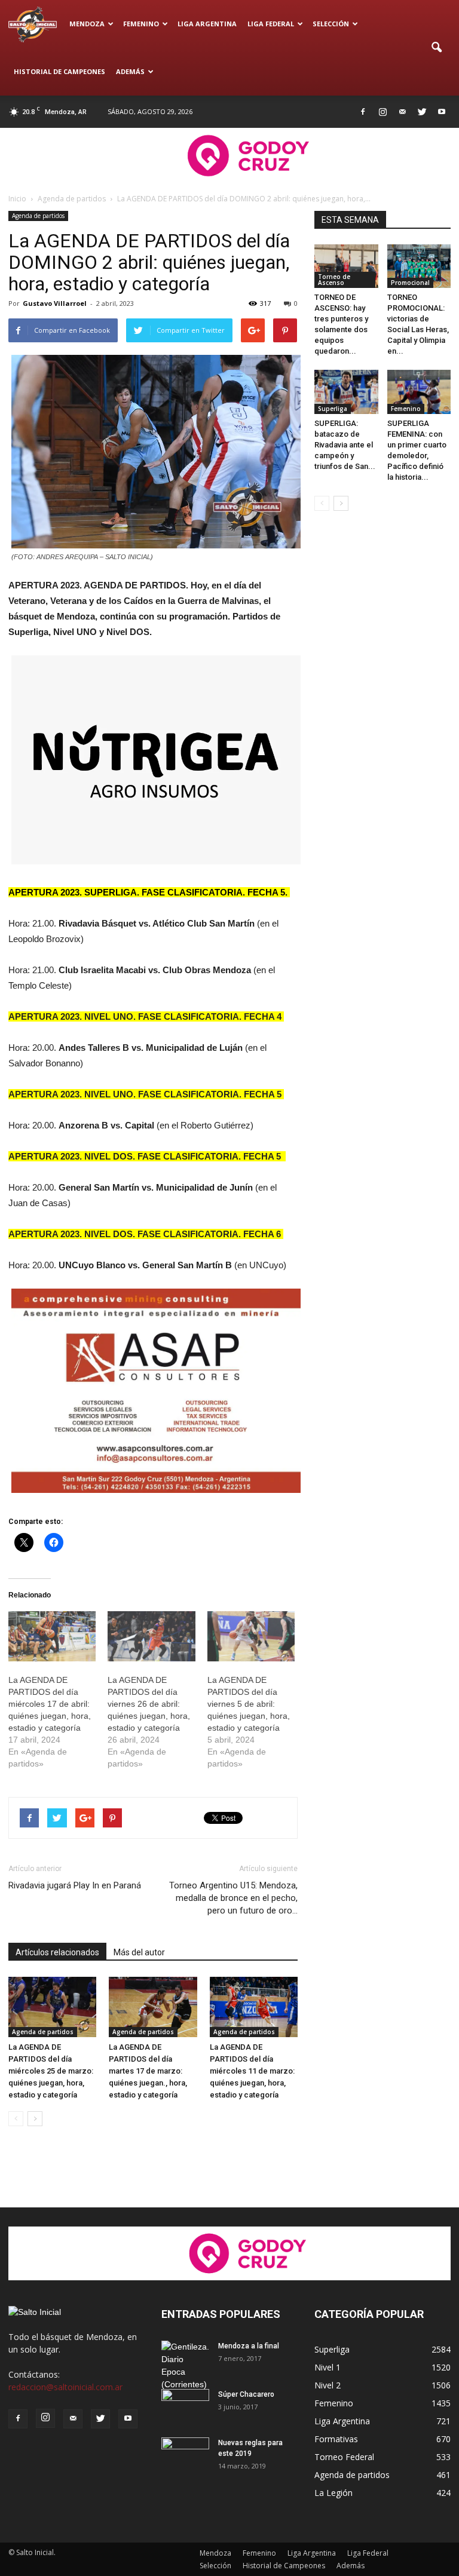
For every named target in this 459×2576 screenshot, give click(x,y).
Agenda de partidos (38, 216)
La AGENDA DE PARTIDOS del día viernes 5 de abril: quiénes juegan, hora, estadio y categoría (249, 1704)
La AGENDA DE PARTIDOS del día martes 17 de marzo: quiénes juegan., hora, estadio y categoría (148, 2071)
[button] (436, 48)
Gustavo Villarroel (55, 303)
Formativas (336, 2439)
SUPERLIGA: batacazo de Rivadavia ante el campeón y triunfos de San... (345, 445)
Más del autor (139, 1952)
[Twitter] (422, 112)
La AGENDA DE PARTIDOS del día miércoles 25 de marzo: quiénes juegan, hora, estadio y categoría (51, 2071)
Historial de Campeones (59, 71)
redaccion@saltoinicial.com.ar (65, 2387)
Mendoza (87, 24)
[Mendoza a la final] (185, 2366)
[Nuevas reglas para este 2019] (185, 2454)
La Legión (333, 2493)
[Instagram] (382, 112)
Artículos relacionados (57, 1952)
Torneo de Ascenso (334, 280)
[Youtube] (442, 112)
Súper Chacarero (246, 2394)
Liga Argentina (207, 24)
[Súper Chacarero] (185, 2406)
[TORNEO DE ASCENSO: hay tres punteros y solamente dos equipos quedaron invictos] (346, 266)
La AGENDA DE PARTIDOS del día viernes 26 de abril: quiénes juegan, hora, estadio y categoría (149, 1704)
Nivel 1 (328, 2367)
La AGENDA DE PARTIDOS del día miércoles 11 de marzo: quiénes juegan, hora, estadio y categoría (252, 2071)
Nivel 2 (328, 2385)
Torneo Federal (344, 2457)
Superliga (333, 409)
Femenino (141, 24)
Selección (331, 24)
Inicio (17, 199)
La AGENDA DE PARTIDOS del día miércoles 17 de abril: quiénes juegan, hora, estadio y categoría (50, 1704)
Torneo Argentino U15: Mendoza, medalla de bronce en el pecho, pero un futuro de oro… (233, 1898)
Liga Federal (271, 24)
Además (130, 71)
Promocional (410, 283)
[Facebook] (363, 112)
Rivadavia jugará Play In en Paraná (75, 1885)
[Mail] (402, 112)
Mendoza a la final (249, 2346)
